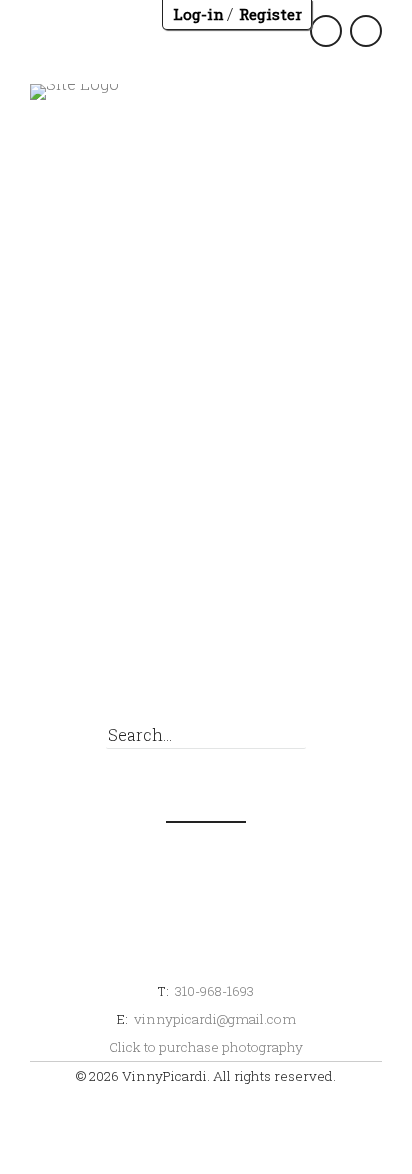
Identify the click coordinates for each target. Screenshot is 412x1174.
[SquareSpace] (270, 664)
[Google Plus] (180, 664)
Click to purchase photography (206, 1047)
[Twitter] (135, 664)
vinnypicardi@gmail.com (215, 1019)
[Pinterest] (225, 664)
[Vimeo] (360, 664)
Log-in (198, 14)
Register (270, 14)
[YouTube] (315, 664)
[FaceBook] (90, 664)
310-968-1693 (214, 991)
